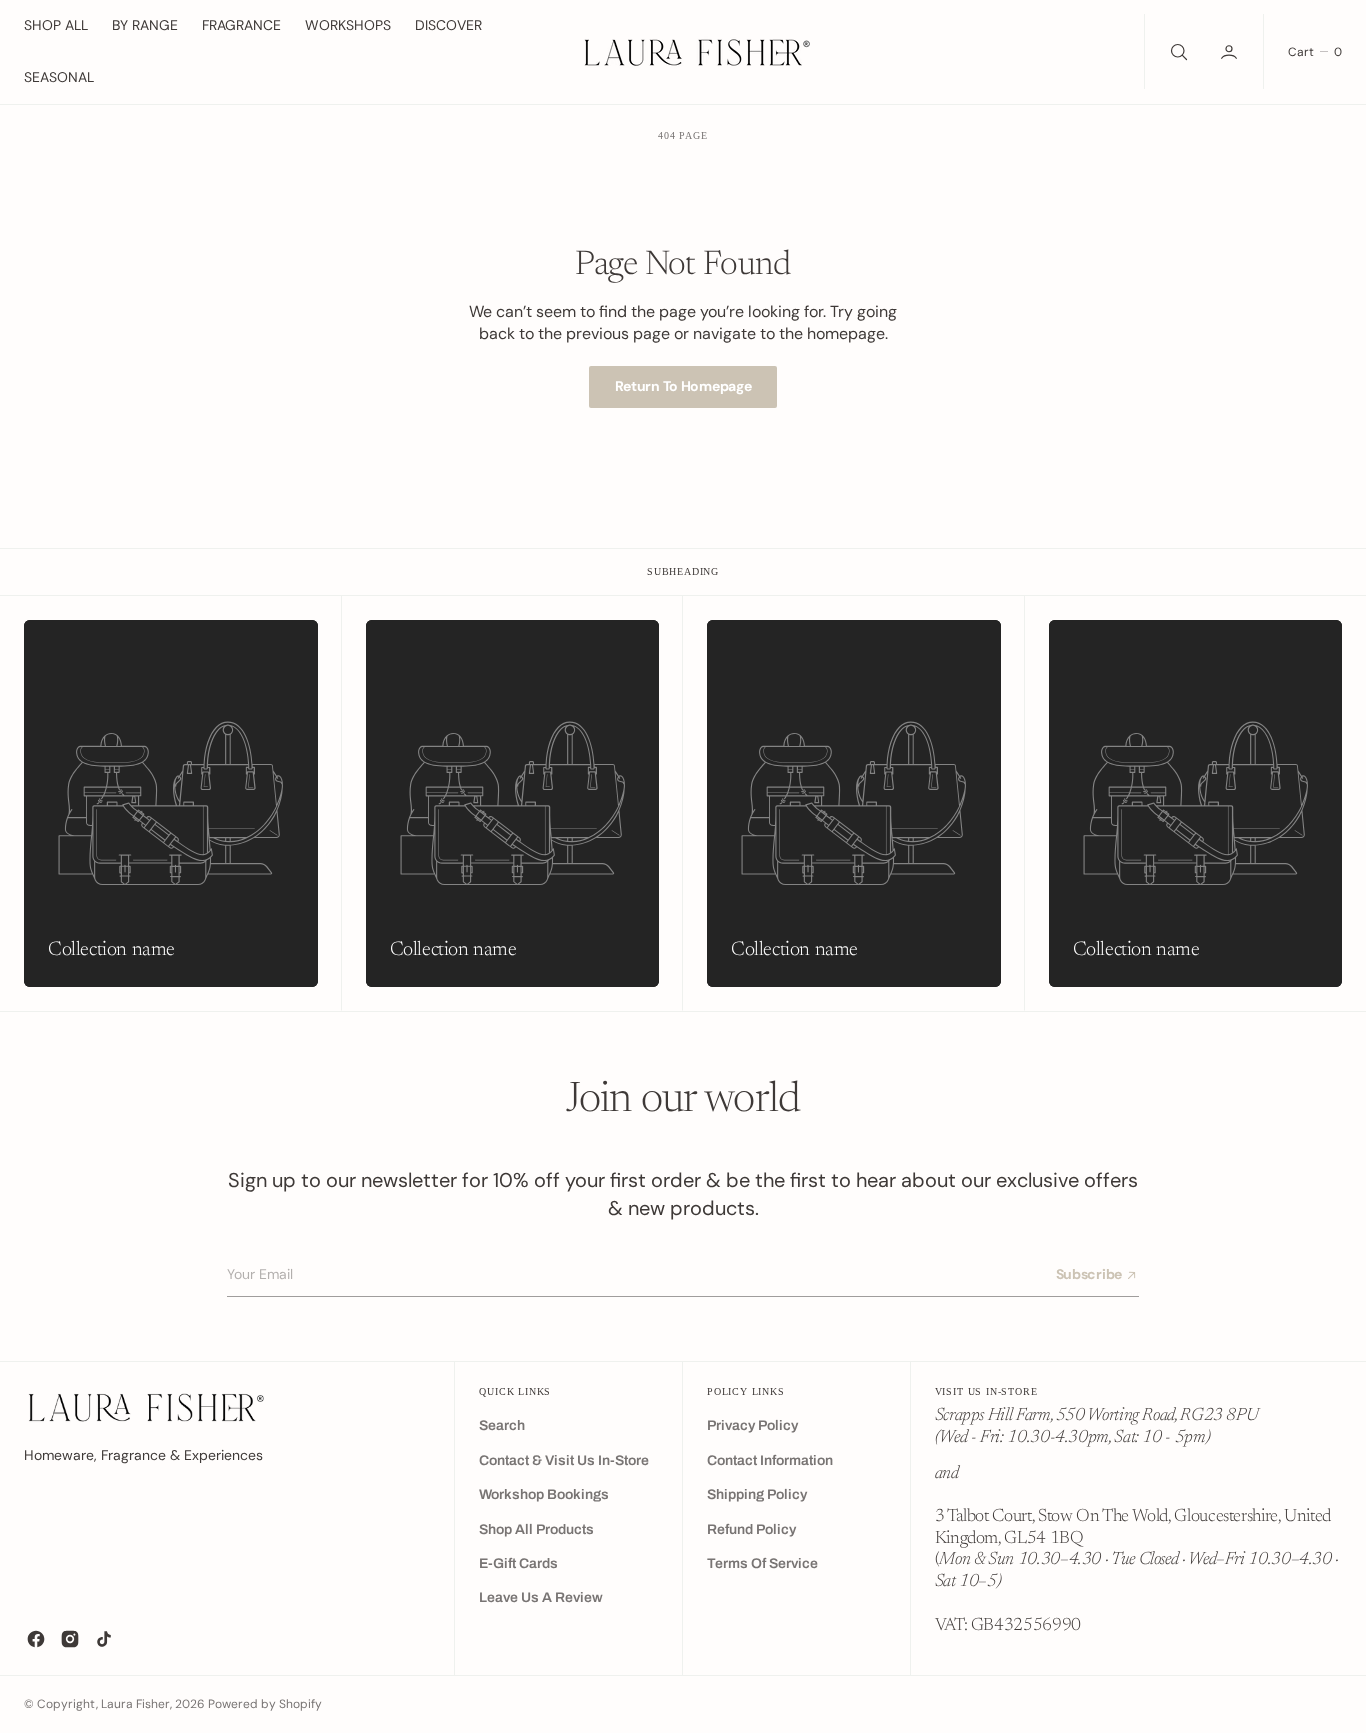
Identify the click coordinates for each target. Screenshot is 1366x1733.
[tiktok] (104, 1639)
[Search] (1177, 51)
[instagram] (70, 1639)
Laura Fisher (135, 1704)
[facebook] (36, 1639)
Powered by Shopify (265, 1704)
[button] (1231, 51)
